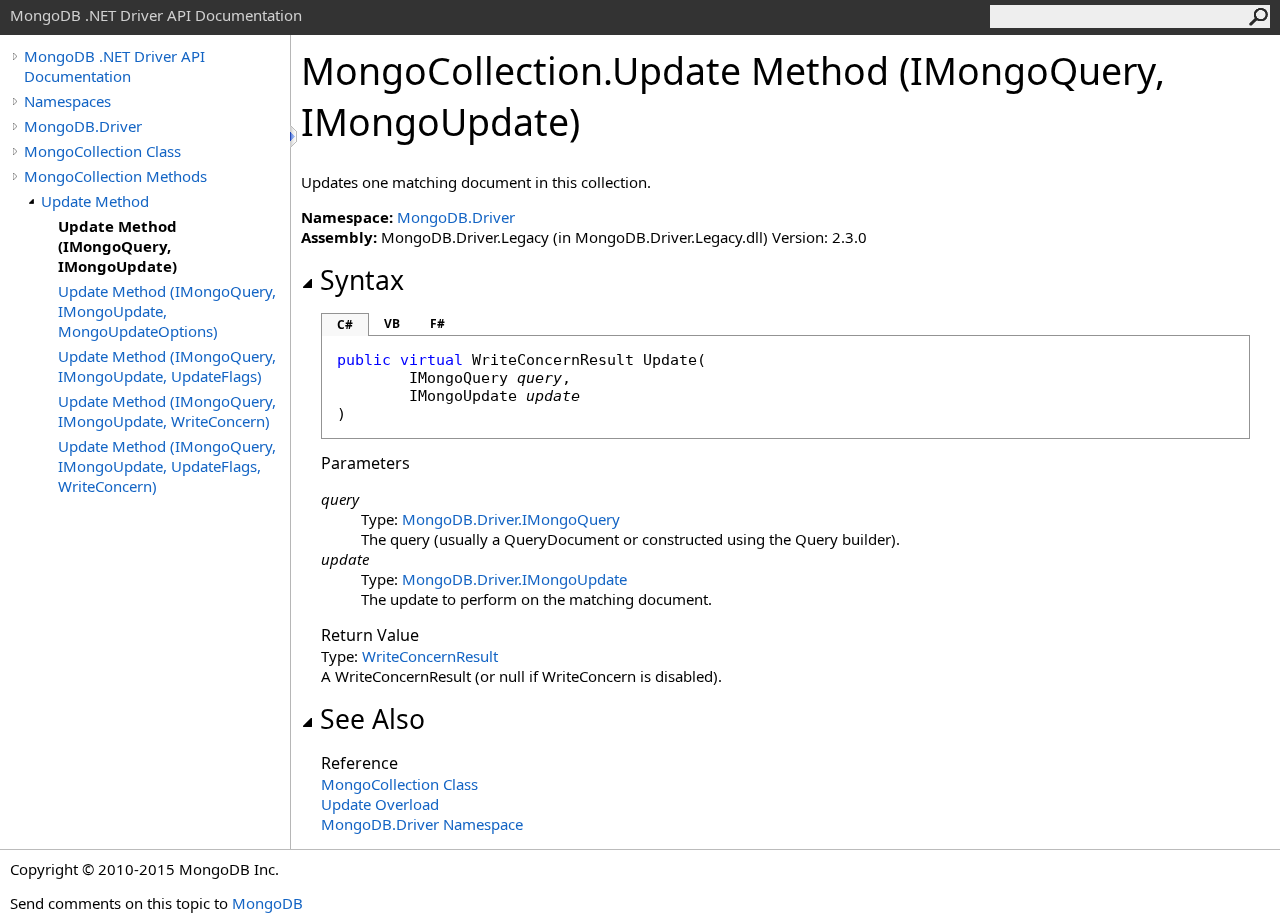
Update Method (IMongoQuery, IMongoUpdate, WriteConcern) (167, 411)
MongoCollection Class (102, 151)
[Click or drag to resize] (295, 136)
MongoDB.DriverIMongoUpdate (514, 579)
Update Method (95, 201)
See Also (372, 719)
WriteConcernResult (430, 656)
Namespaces (67, 101)
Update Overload (380, 804)
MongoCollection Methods (115, 176)
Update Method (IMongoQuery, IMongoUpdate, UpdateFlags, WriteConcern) (167, 466)
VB (392, 323)
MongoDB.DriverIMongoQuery (511, 519)
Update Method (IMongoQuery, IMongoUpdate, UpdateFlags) (167, 366)
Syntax (362, 280)
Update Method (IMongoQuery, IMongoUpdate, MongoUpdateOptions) (167, 311)
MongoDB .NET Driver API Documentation (114, 66)
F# (437, 323)
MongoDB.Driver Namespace (422, 824)
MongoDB (267, 903)
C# (345, 324)
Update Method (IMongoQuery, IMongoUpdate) (117, 246)
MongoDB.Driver (83, 126)
